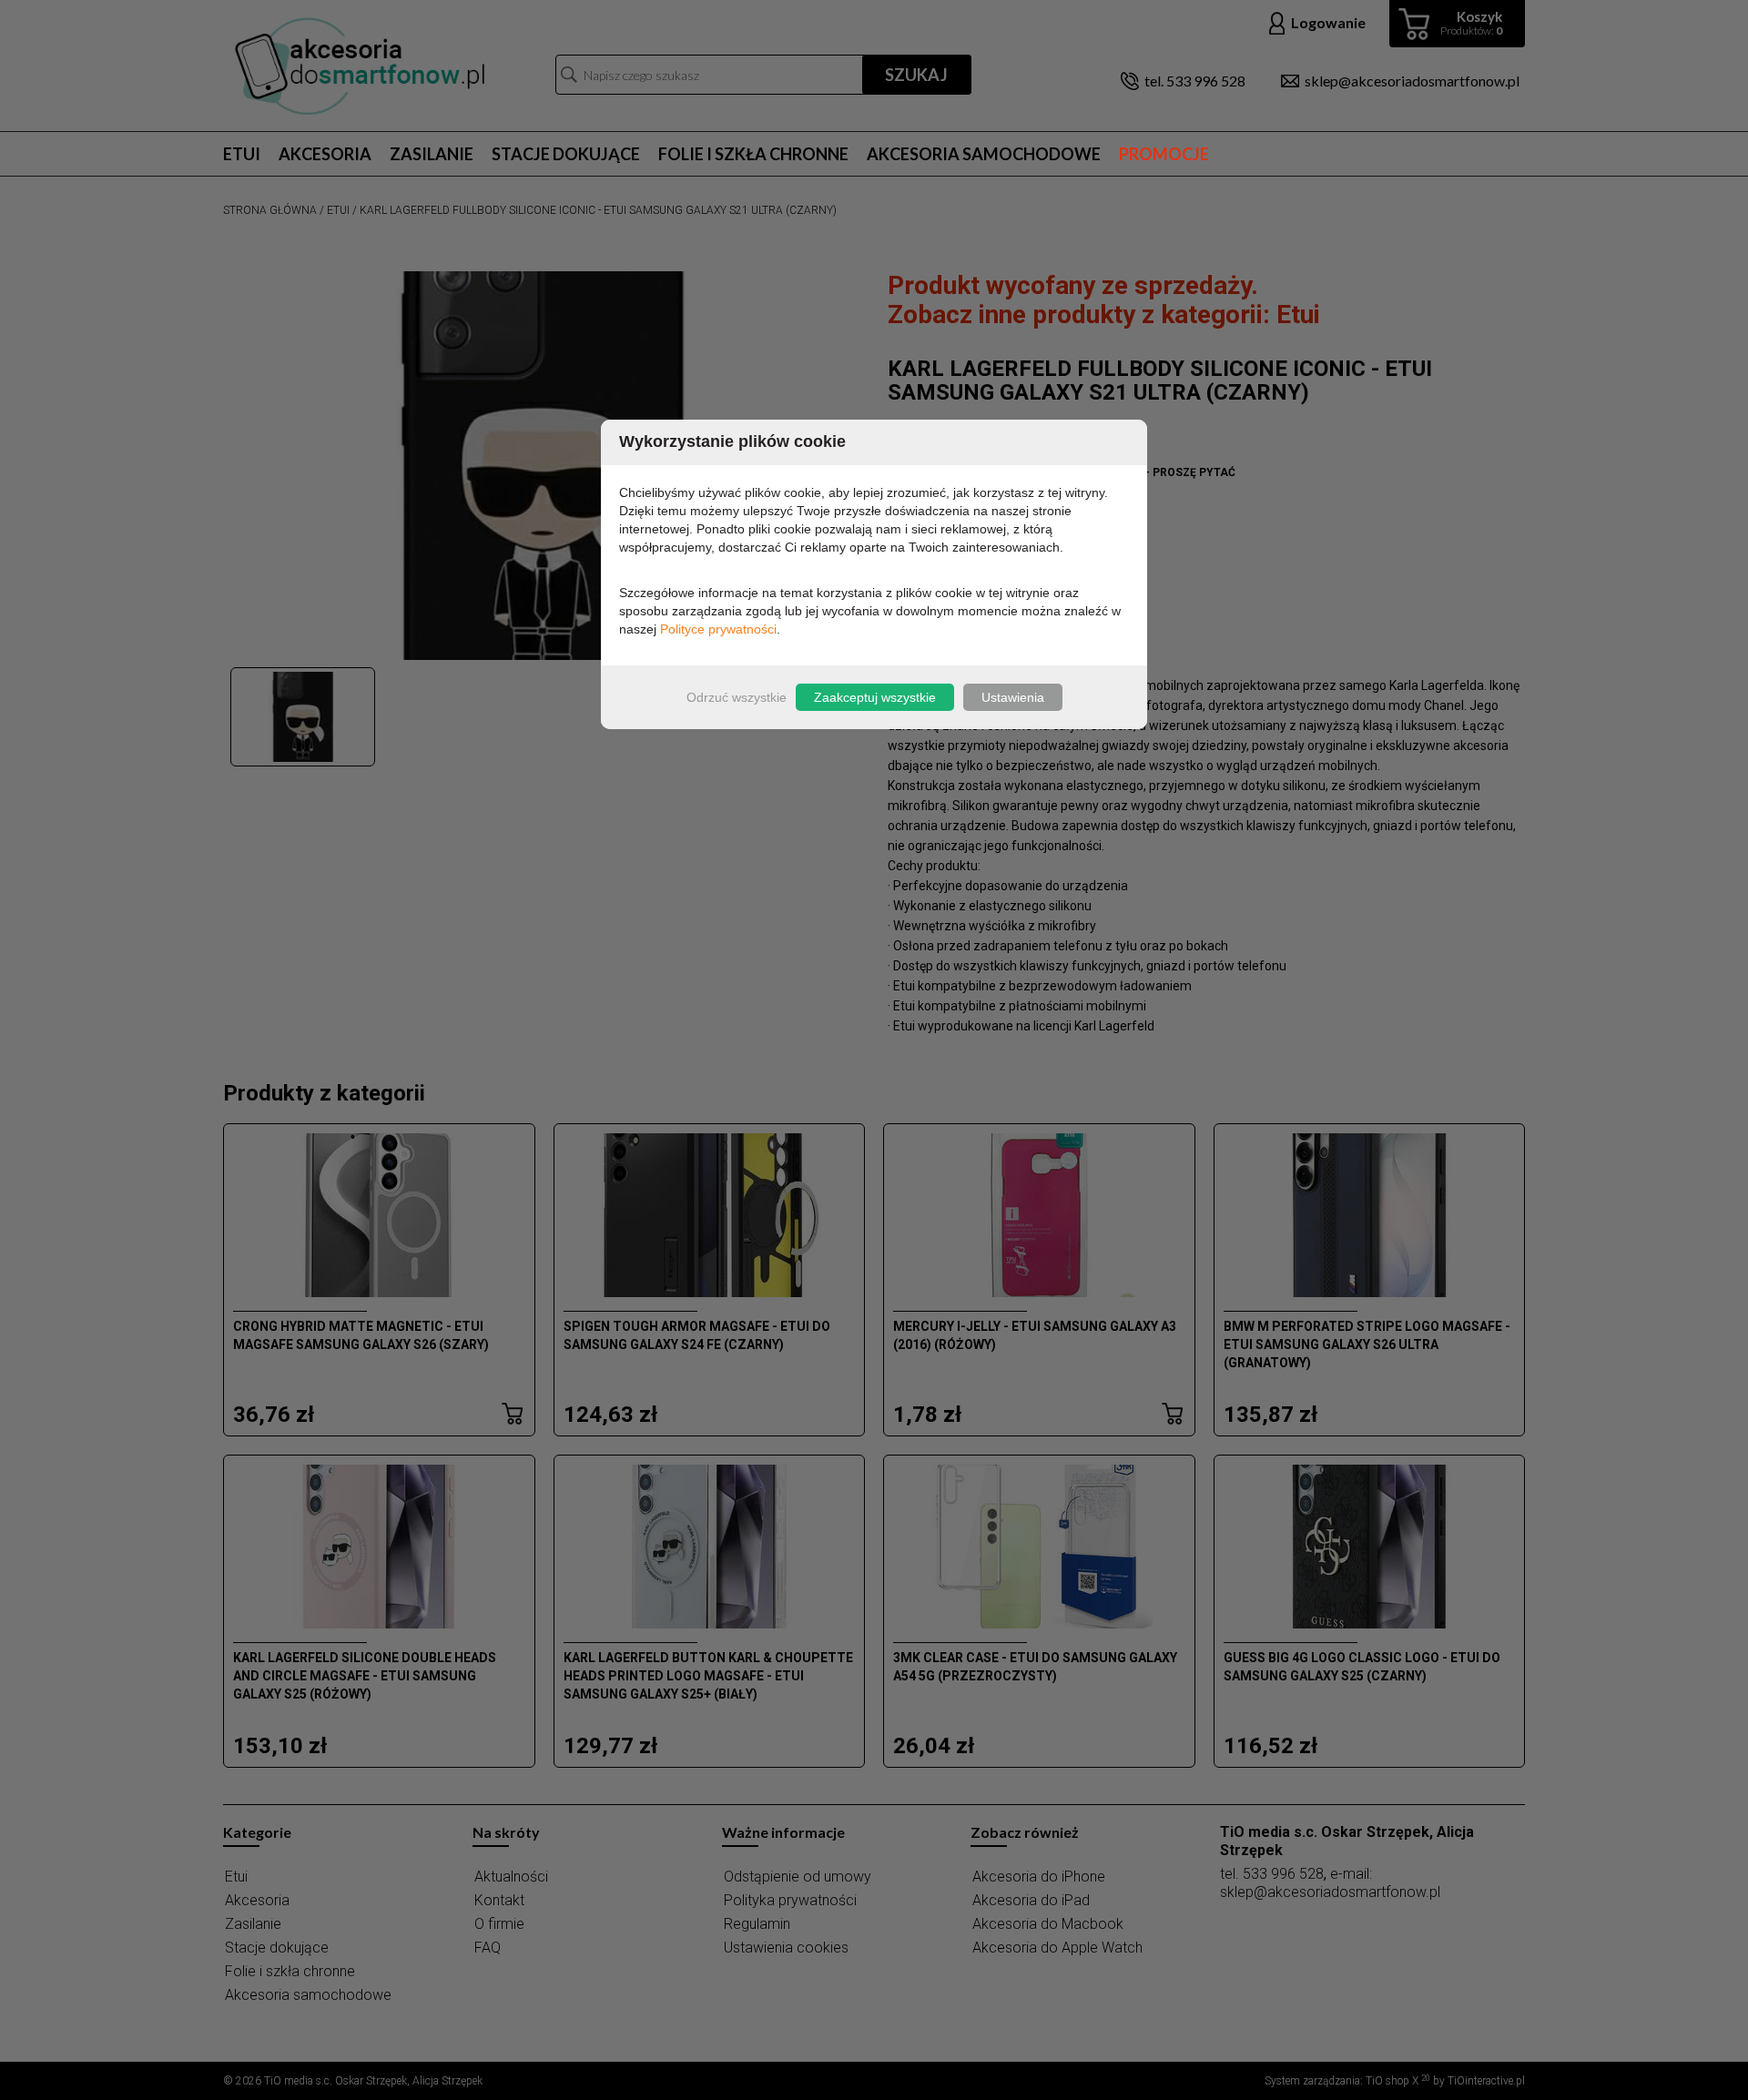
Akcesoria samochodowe (984, 154)
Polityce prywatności (718, 629)
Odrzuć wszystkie (737, 697)
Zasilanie (432, 154)
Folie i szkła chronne (753, 154)
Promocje (1164, 154)
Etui (242, 154)
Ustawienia (1013, 697)
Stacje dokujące (566, 154)
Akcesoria (325, 154)
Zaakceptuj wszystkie (875, 697)
